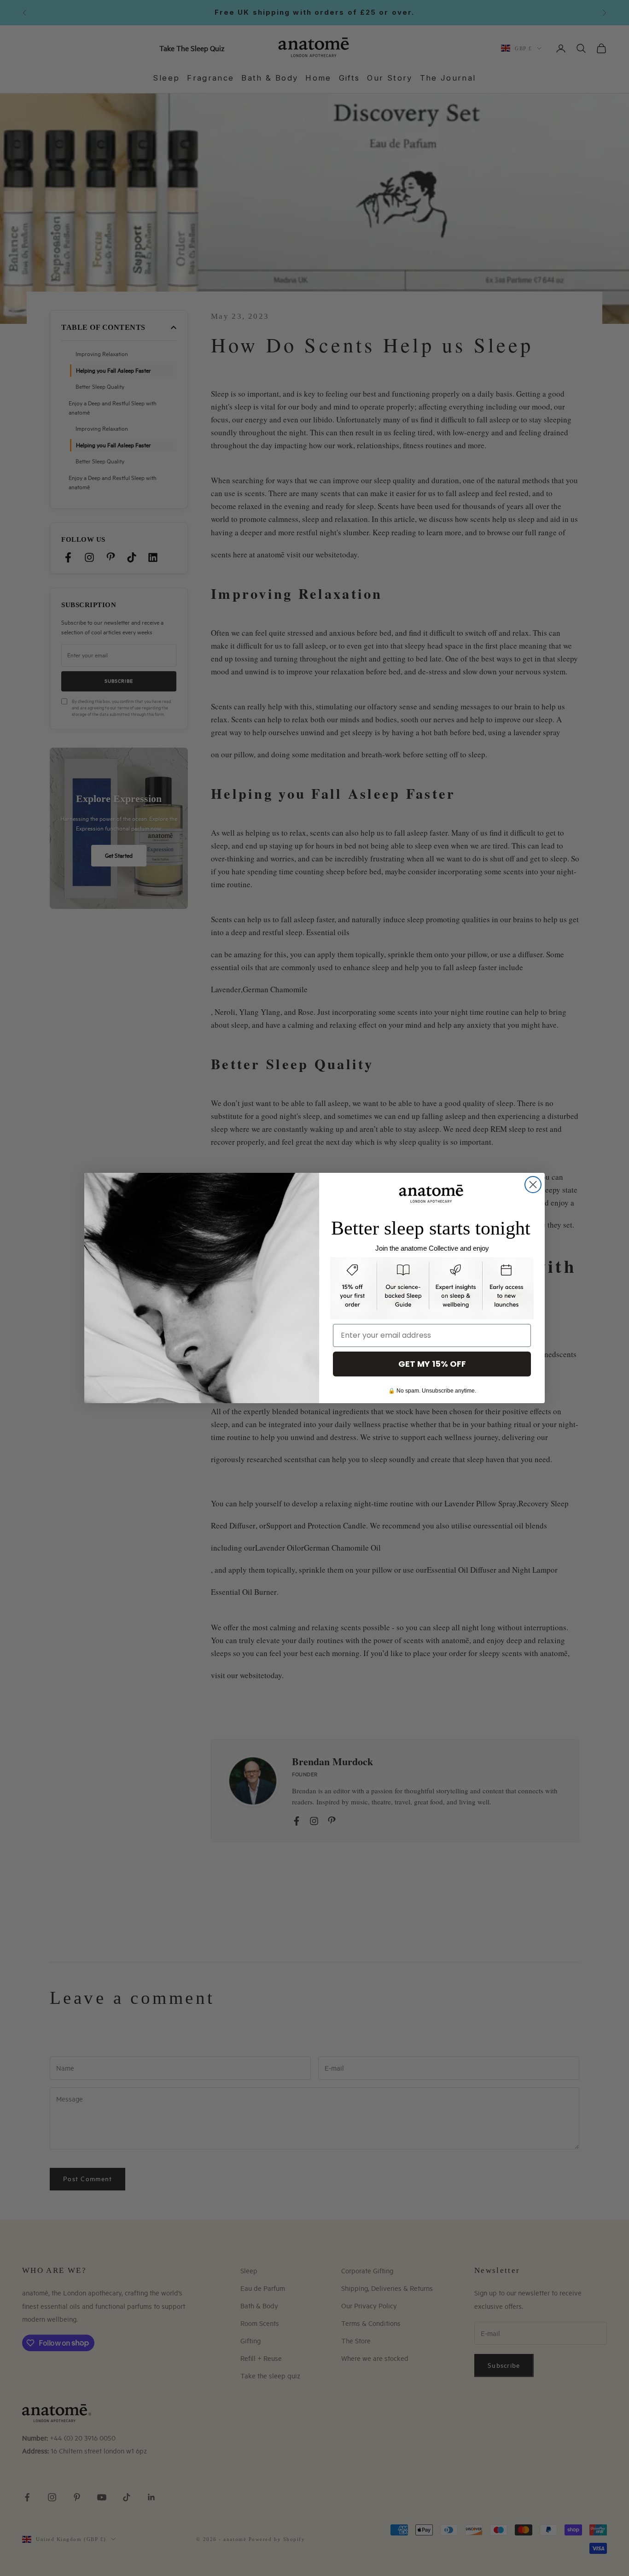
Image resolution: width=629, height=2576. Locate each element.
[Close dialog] (533, 1185)
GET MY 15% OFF (432, 1364)
